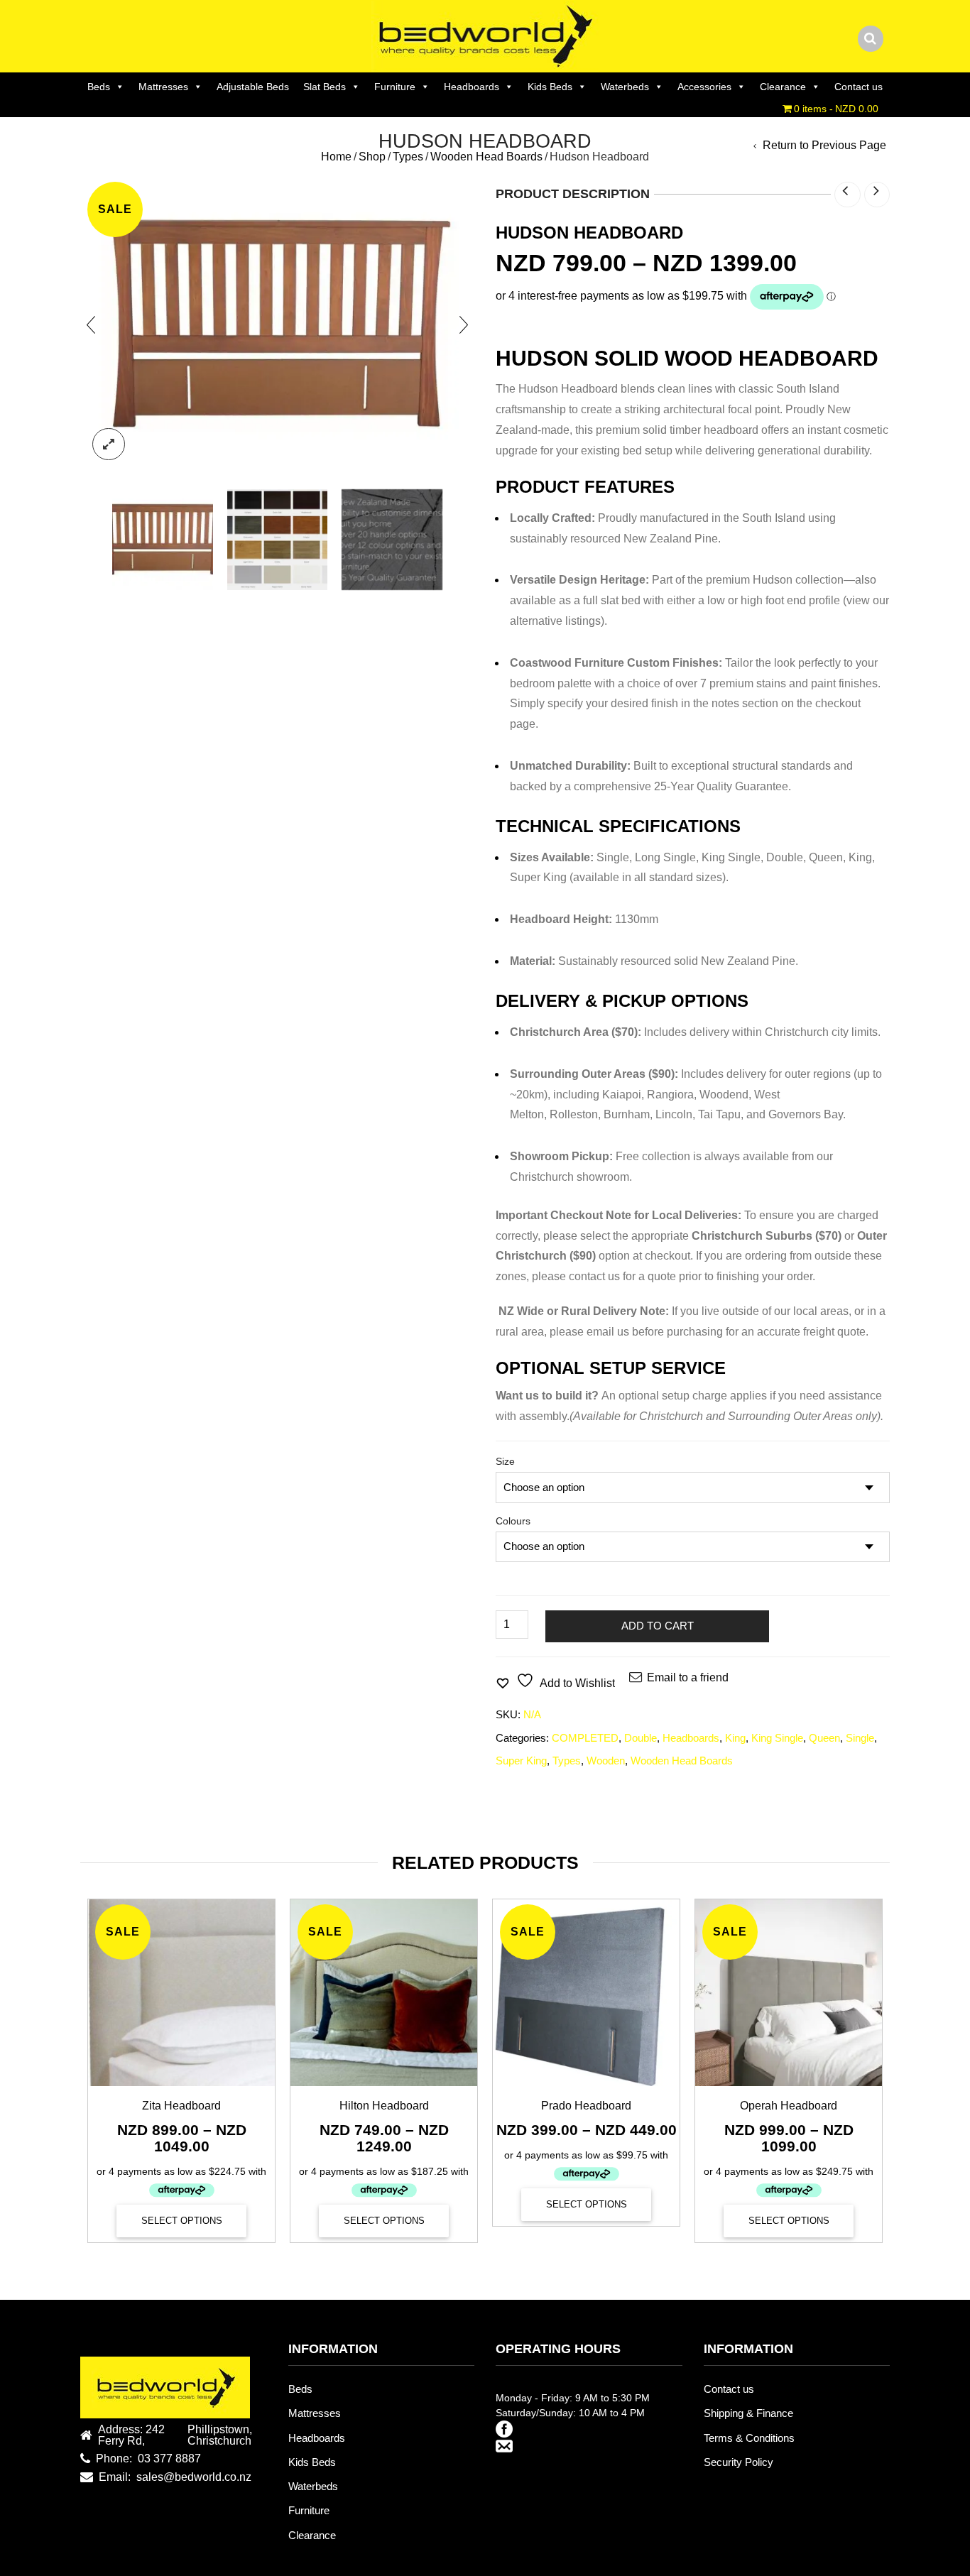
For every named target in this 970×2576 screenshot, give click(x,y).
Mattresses (163, 87)
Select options (182, 2221)
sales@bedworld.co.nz (194, 2477)
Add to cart (658, 1626)
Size (505, 1461)
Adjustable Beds (253, 87)
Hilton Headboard (384, 2106)
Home (336, 157)
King (735, 1738)
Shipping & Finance (748, 2413)
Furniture (395, 87)
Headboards (472, 87)
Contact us (859, 87)
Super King (521, 1761)
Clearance (783, 87)
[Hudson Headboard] (163, 540)
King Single (777, 1738)
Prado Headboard (586, 2106)
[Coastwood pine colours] (278, 540)
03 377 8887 (169, 2459)
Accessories (704, 87)
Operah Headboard (789, 2106)
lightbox (109, 444)
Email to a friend (688, 1677)
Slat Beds (325, 87)
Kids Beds (550, 87)
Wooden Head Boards (486, 157)
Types (408, 157)
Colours (513, 1521)
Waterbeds (625, 87)
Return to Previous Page (824, 146)
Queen (824, 1738)
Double (641, 1738)
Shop (372, 157)
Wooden (606, 1761)
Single (860, 1738)
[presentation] (91, 324)
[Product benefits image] (392, 540)
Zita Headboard (181, 2106)
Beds (99, 87)
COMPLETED (585, 1738)
